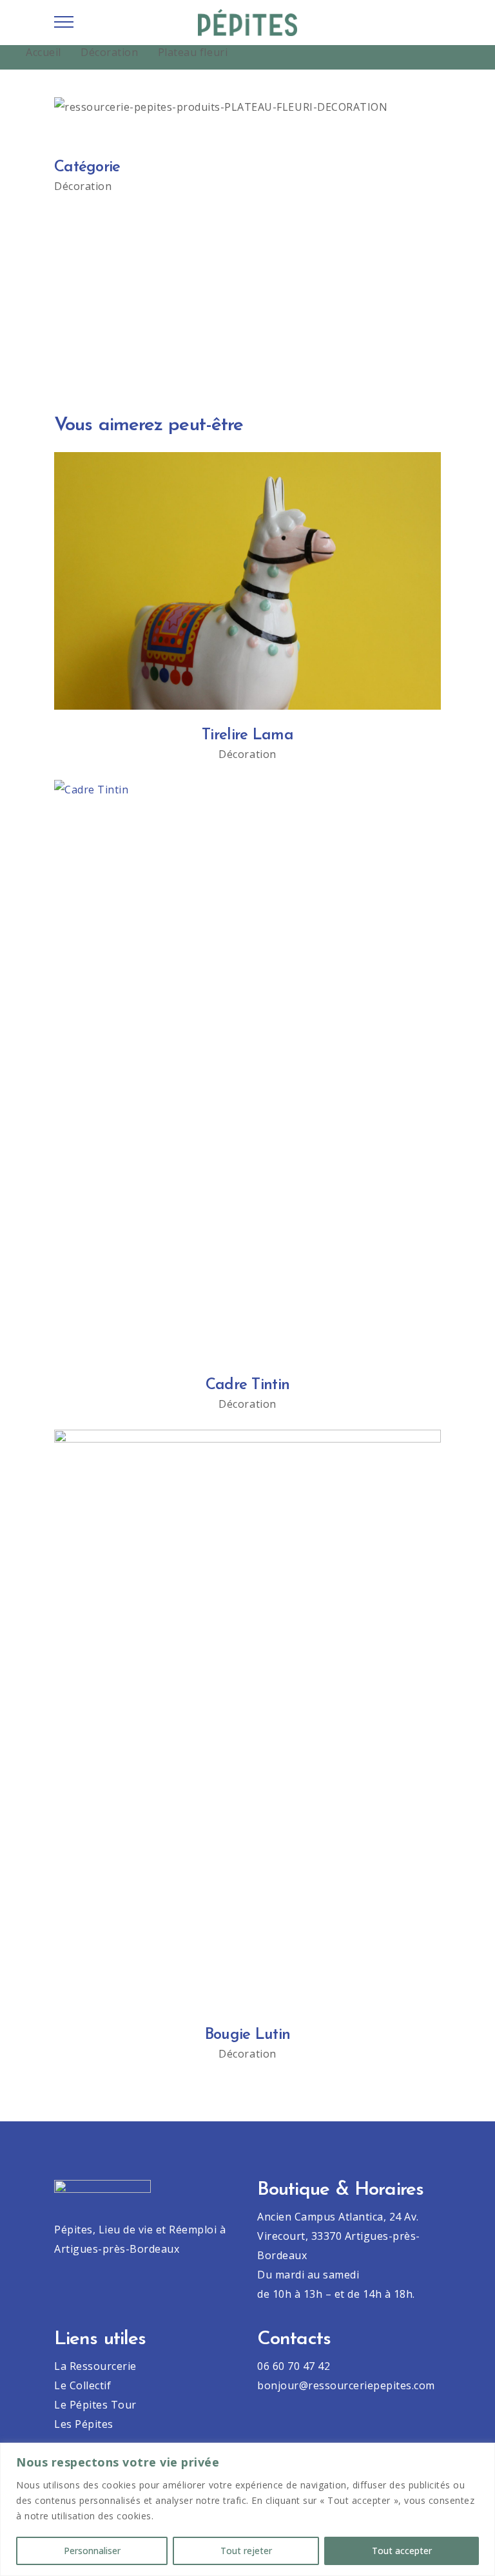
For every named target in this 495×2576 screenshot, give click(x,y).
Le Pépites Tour (95, 2405)
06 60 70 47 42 (294, 2366)
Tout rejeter (246, 2551)
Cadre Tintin (247, 1385)
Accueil (44, 52)
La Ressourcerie (95, 2366)
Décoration (109, 52)
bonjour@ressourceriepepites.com (346, 2385)
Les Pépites (84, 2424)
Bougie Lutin (247, 2035)
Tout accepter (402, 2551)
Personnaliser (92, 2551)
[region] (247, 2509)
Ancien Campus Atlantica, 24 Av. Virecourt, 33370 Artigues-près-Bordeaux (339, 2236)
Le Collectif (82, 2385)
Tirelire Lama (247, 735)
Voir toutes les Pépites (248, 328)
